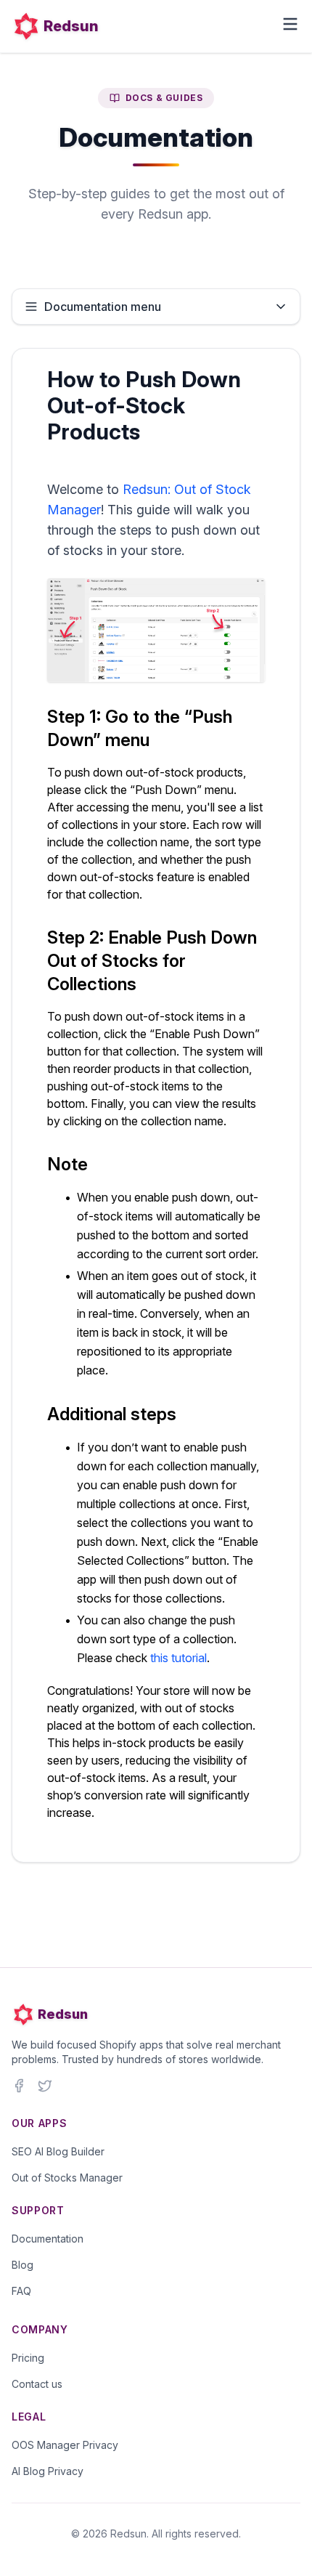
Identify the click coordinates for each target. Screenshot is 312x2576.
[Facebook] (19, 2086)
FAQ (21, 2291)
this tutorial (178, 1658)
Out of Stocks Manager (67, 2178)
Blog (22, 2265)
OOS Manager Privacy (65, 2445)
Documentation (48, 2239)
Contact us (37, 2384)
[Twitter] (45, 2086)
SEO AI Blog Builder (58, 2151)
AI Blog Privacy (48, 2471)
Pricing (28, 2358)
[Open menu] (290, 24)
